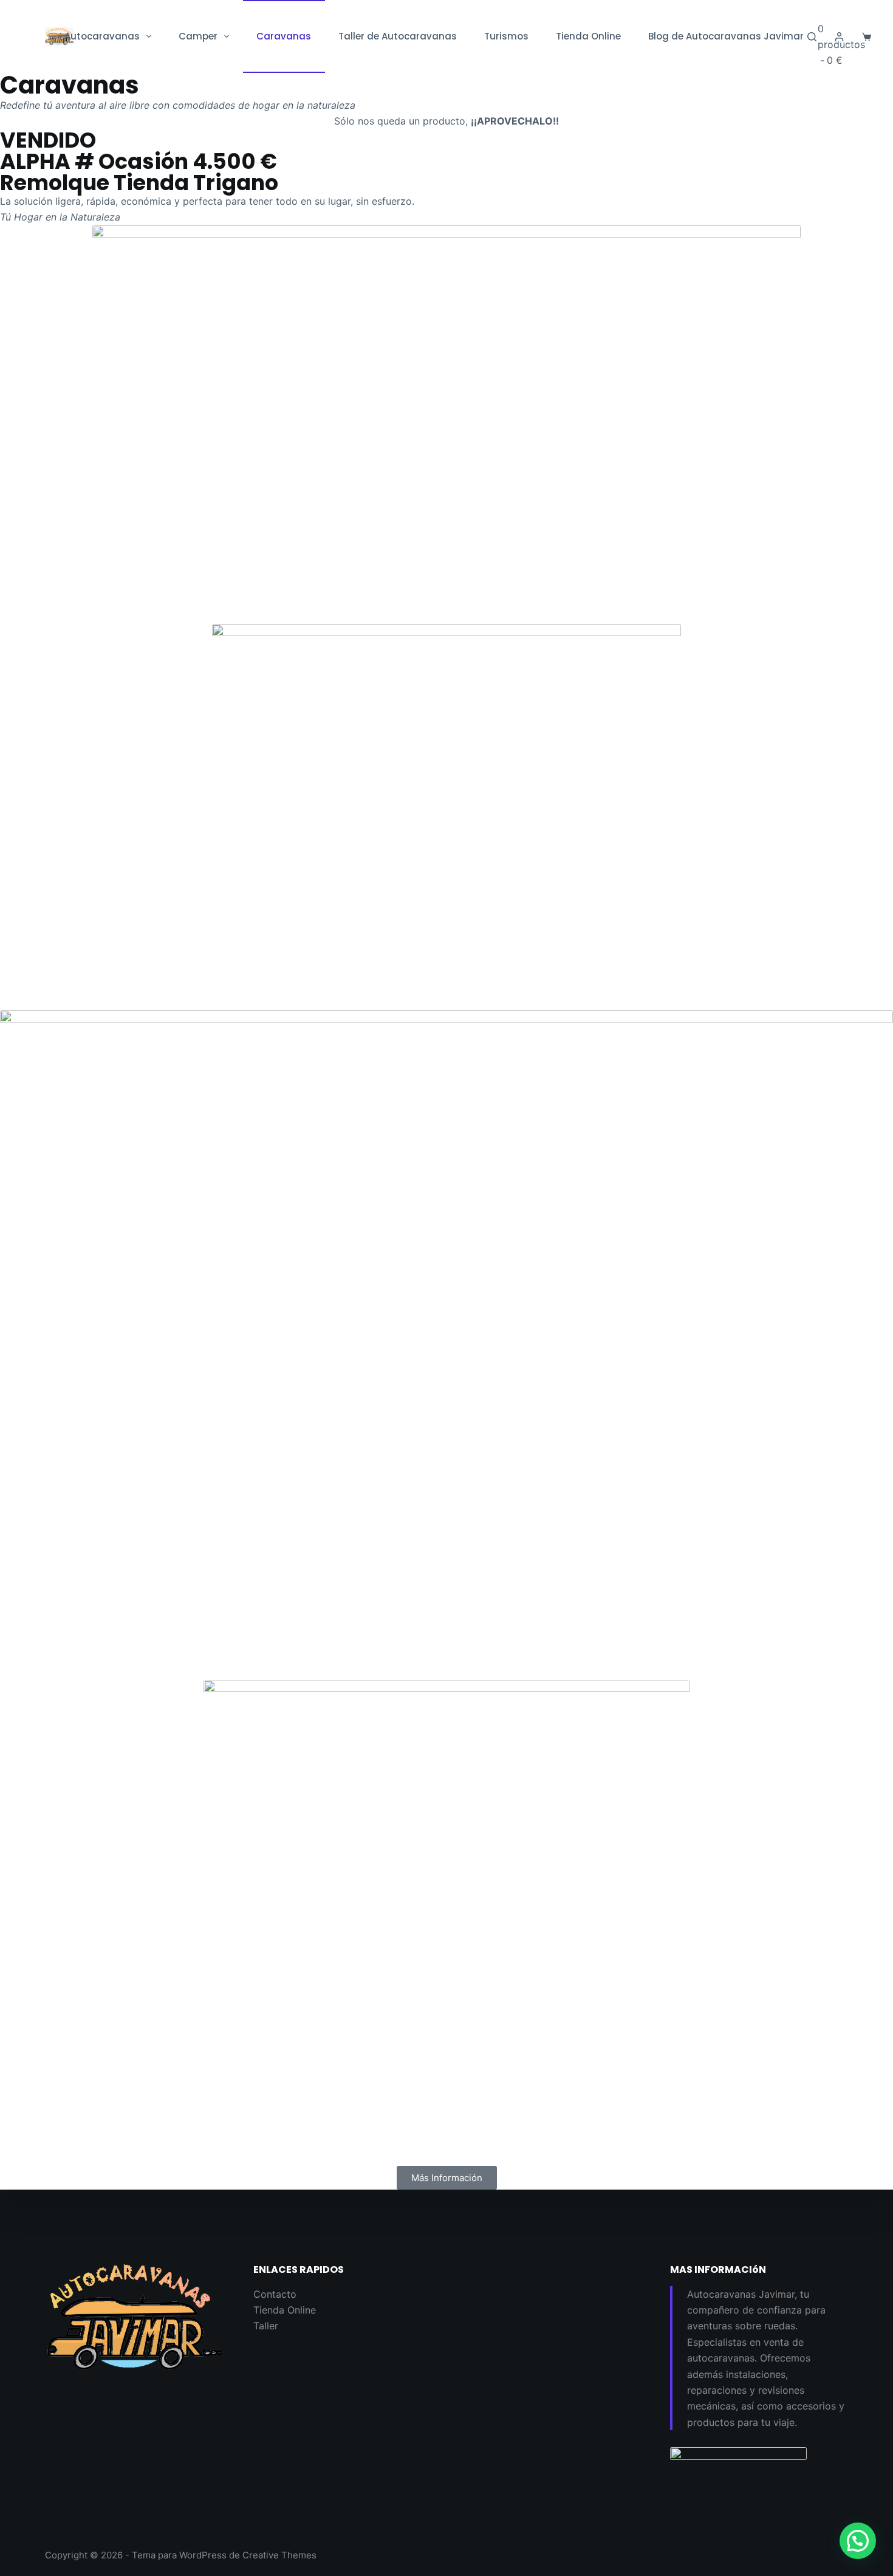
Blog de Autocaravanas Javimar (726, 36)
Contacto (275, 2294)
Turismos (506, 36)
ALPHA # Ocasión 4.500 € (139, 161)
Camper (198, 36)
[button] (858, 2541)
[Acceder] (839, 37)
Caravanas (284, 36)
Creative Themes (279, 2555)
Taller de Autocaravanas (398, 36)
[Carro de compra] (867, 37)
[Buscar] (812, 37)
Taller (266, 2326)
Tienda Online (588, 36)
